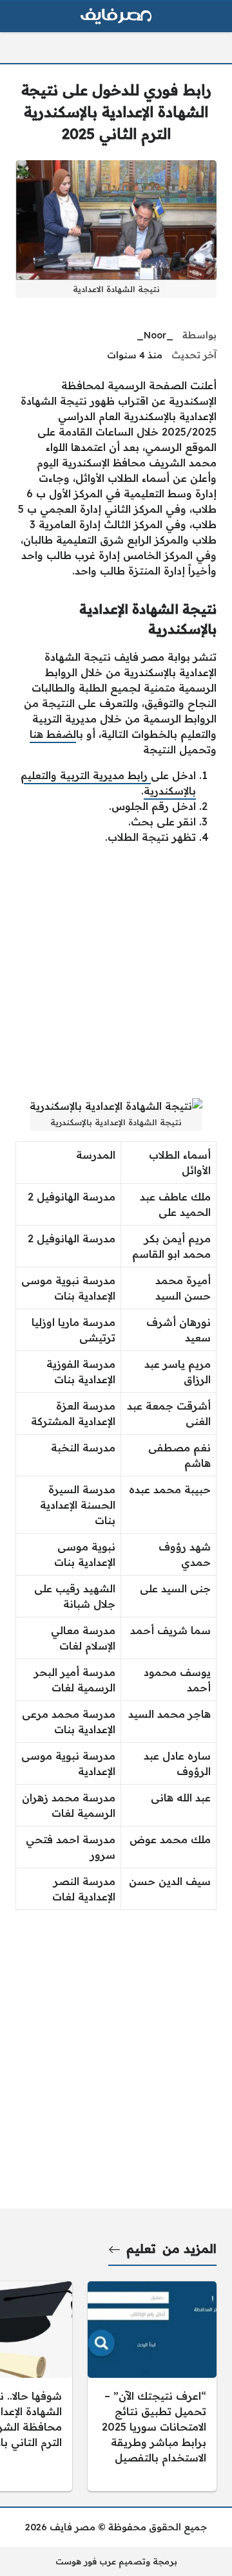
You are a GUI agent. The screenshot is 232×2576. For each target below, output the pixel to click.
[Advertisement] (116, 971)
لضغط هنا (53, 734)
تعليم (141, 2249)
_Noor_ (155, 335)
